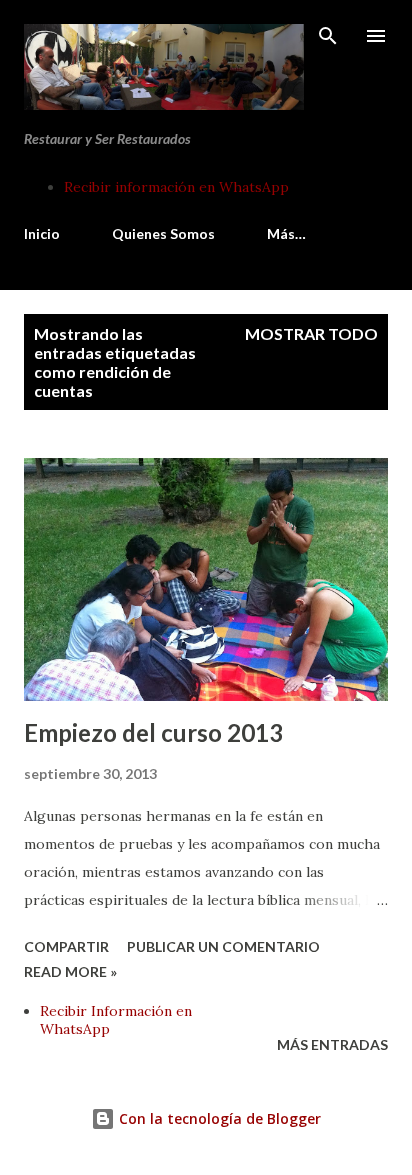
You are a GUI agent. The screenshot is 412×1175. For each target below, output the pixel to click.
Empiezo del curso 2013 (153, 732)
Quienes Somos (163, 233)
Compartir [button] (66, 946)
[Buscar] (328, 36)
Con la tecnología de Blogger (218, 1118)
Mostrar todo (311, 333)
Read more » (70, 971)
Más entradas (332, 1044)
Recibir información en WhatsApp (176, 187)
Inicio (42, 233)
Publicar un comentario (223, 946)
